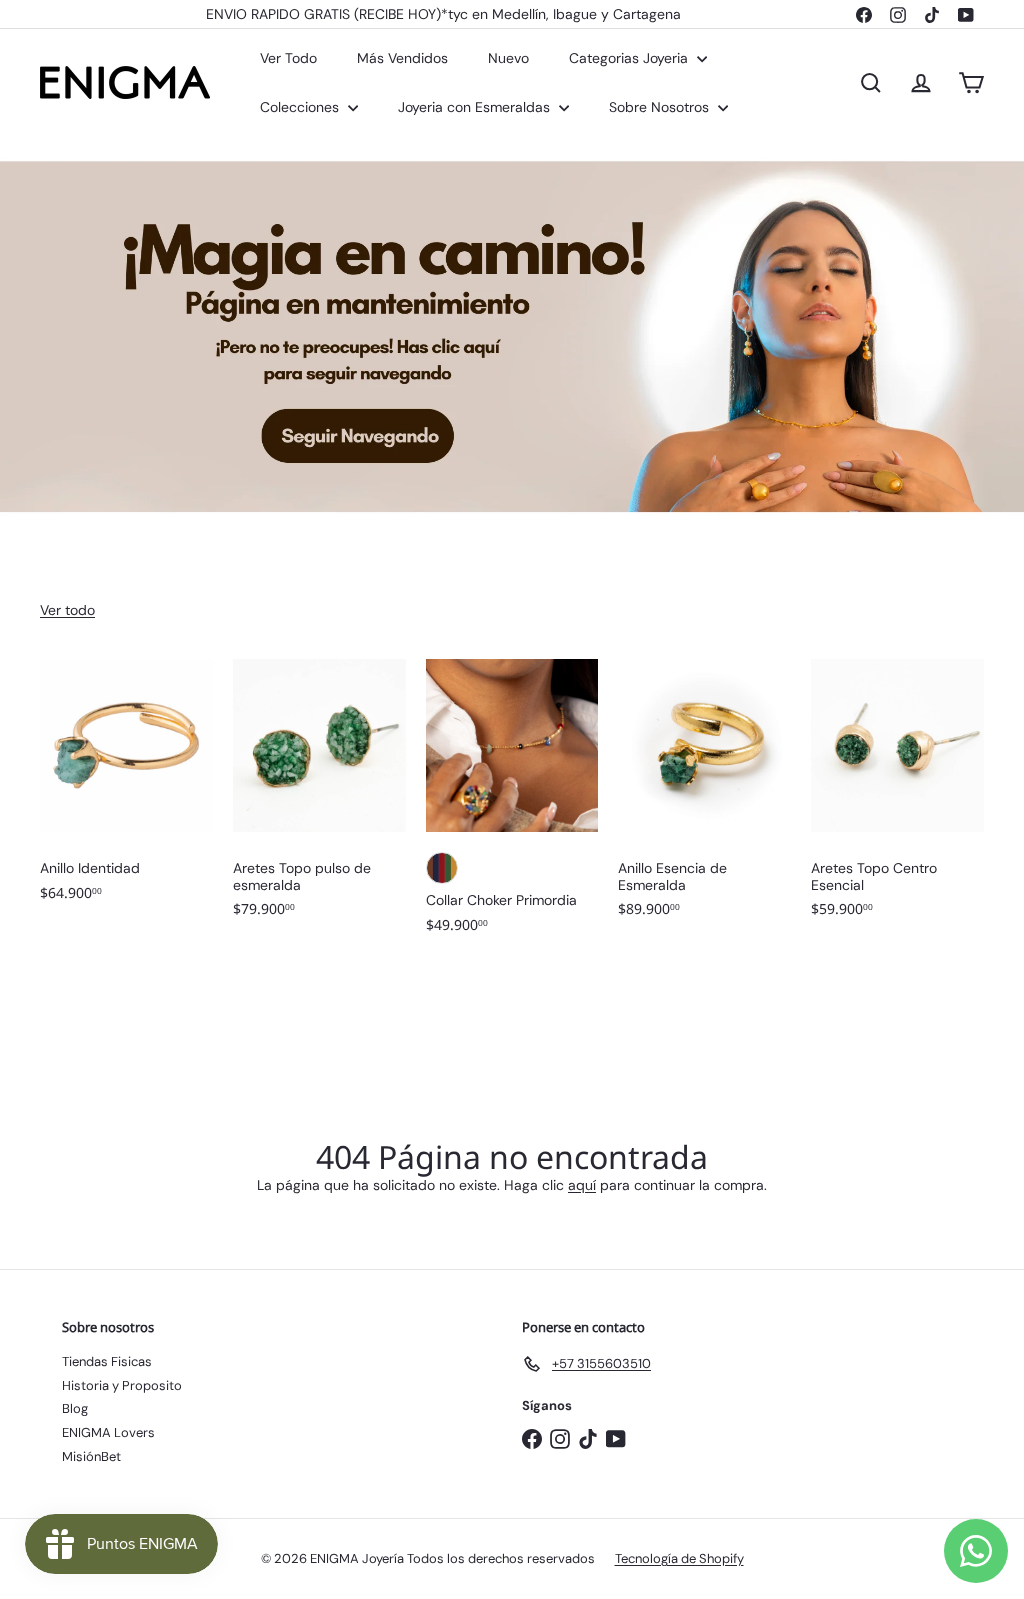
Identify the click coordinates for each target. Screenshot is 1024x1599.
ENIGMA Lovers (108, 1432)
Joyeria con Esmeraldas (476, 107)
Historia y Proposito (122, 1385)
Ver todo (67, 610)
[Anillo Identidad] (126, 790)
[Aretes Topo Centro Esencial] (897, 798)
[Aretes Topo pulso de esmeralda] (319, 798)
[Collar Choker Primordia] (512, 806)
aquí (582, 1185)
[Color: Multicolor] (442, 868)
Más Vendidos (402, 58)
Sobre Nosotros (661, 107)
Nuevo (508, 58)
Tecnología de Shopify (679, 1558)
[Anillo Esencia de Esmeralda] (704, 798)
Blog (75, 1408)
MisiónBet (91, 1456)
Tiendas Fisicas (107, 1361)
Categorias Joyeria (630, 58)
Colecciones (301, 107)
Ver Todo (288, 58)
